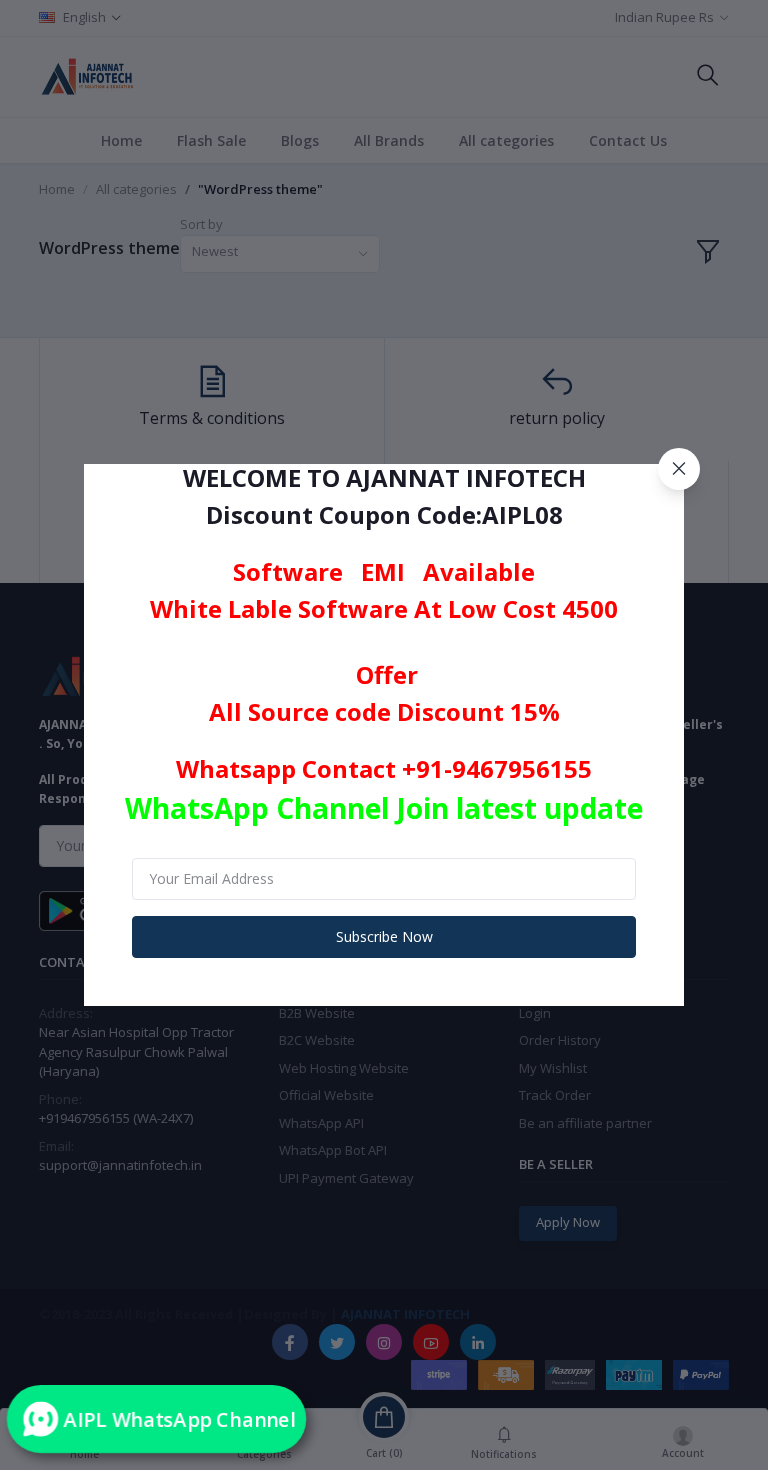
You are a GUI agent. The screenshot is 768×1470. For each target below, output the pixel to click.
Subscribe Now (384, 936)
